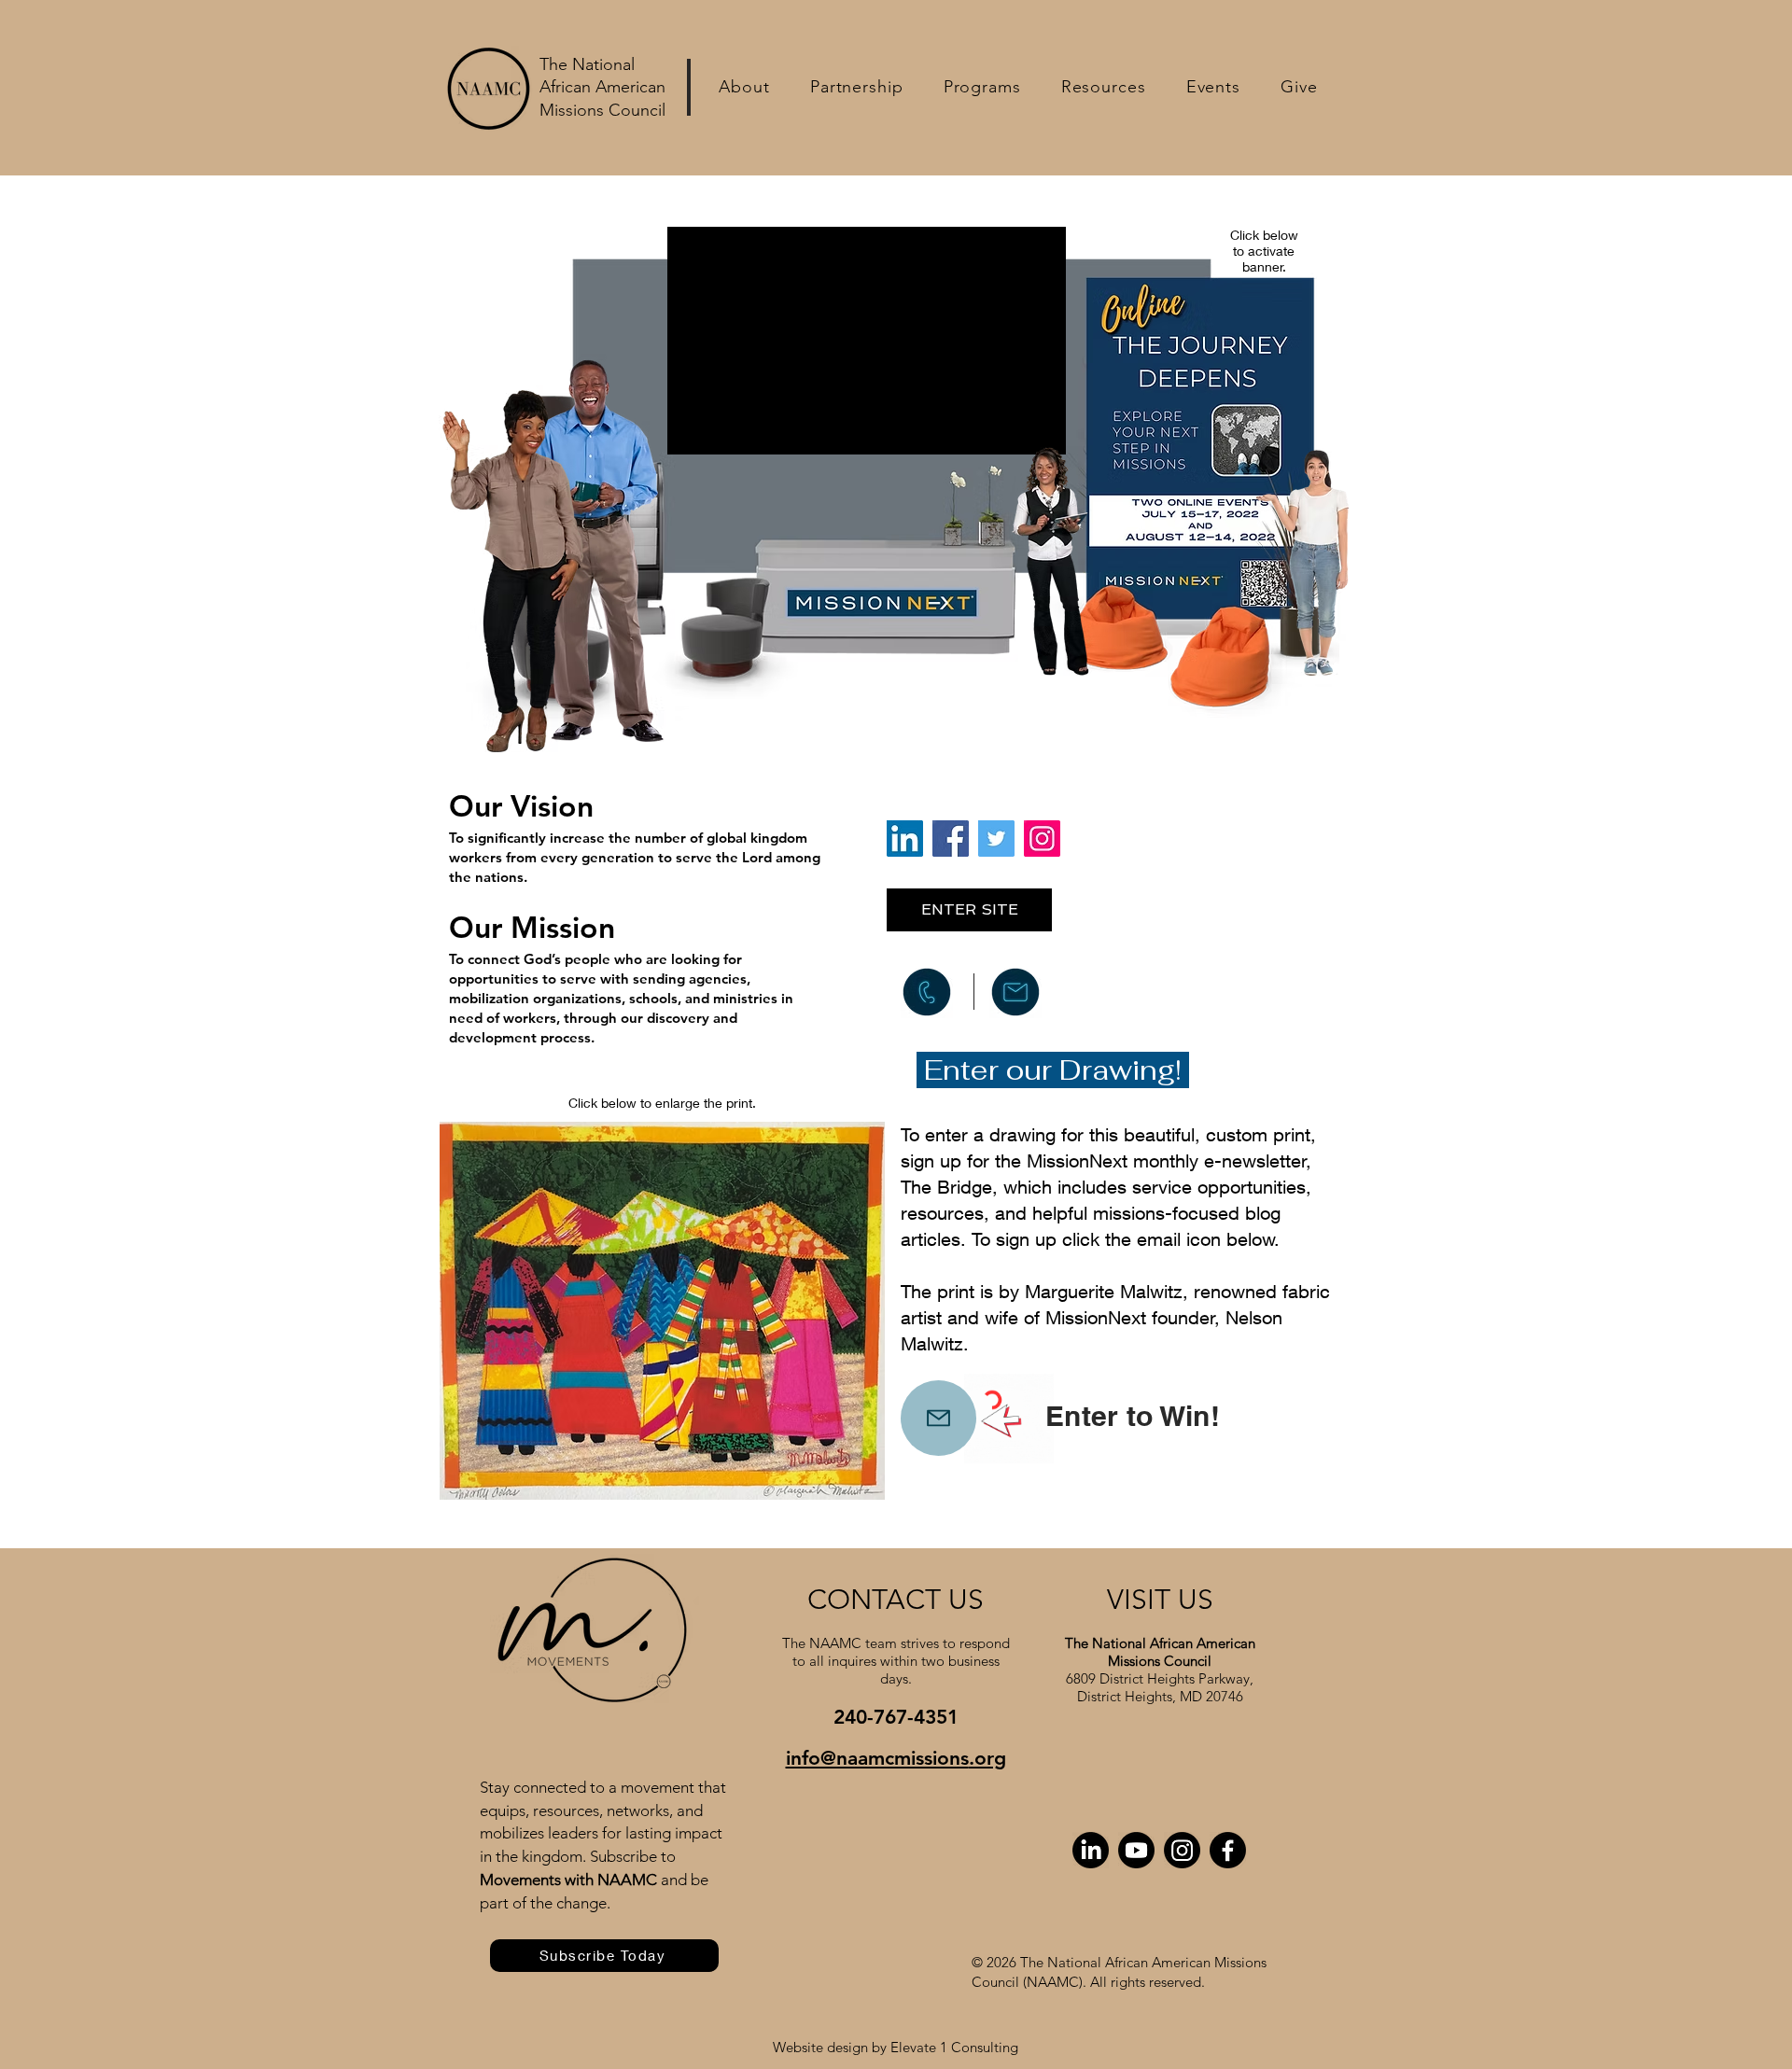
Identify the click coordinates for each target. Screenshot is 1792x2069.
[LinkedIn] (905, 839)
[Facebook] (951, 839)
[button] (744, 87)
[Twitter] (996, 839)
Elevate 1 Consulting (954, 2047)
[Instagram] (1042, 839)
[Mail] (938, 1418)
